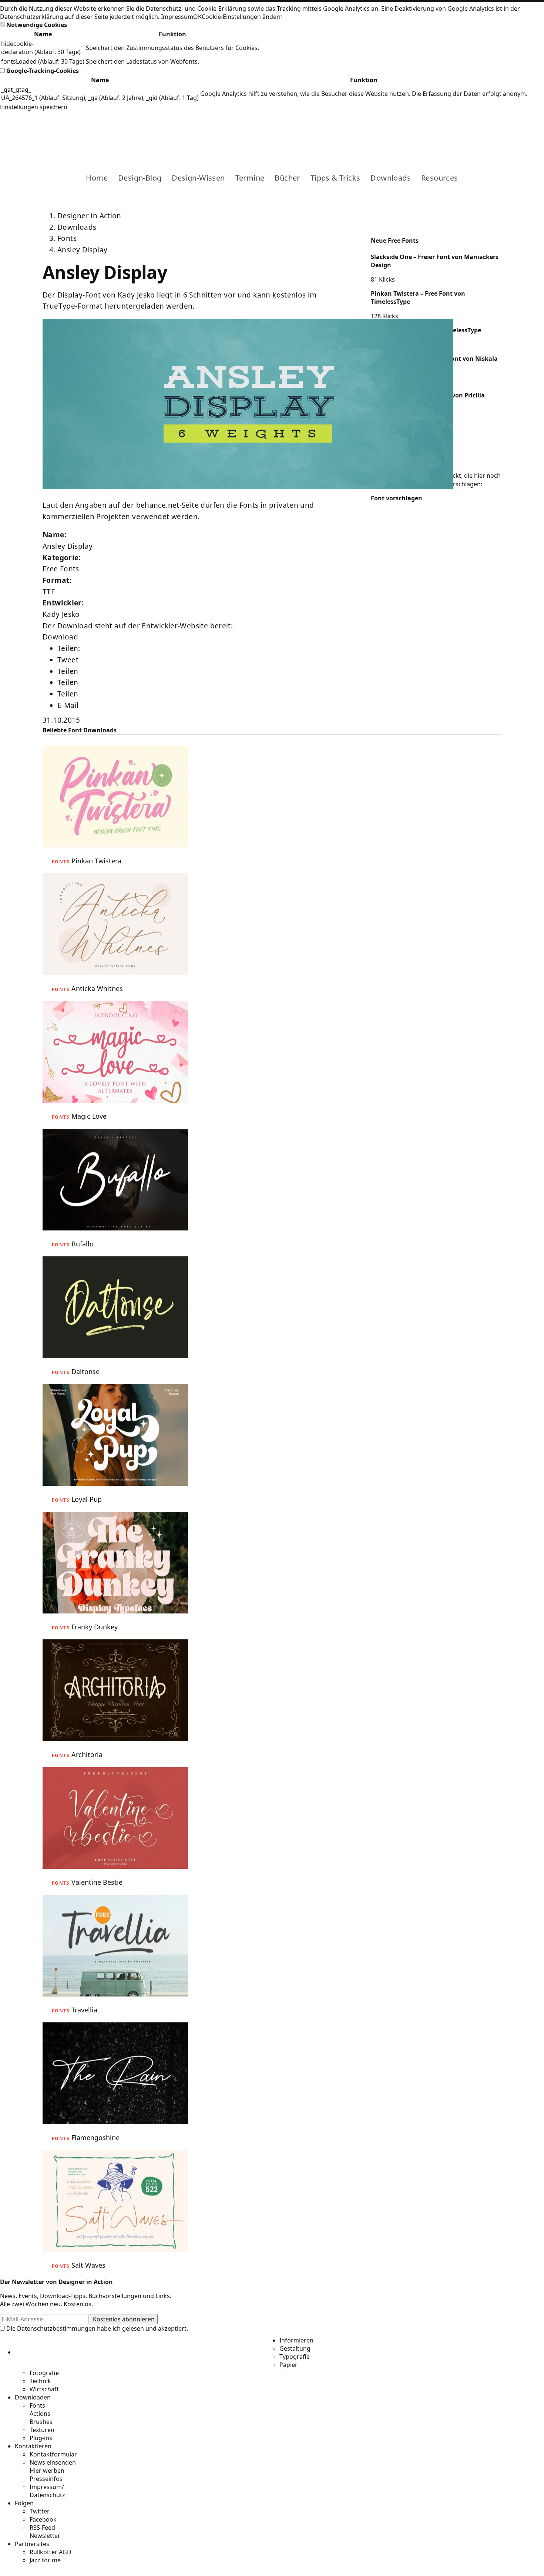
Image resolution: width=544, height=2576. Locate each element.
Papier (288, 2365)
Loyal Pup (87, 1499)
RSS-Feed (42, 2528)
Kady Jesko (61, 614)
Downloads (391, 178)
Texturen (42, 2430)
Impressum (177, 17)
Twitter (40, 2511)
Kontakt (472, 132)
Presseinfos (46, 2479)
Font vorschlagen (397, 498)
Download (60, 637)
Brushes (41, 2422)
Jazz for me (45, 2560)
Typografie (295, 2357)
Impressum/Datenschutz (47, 2491)
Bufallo (83, 1244)
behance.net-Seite (167, 505)
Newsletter (45, 2536)
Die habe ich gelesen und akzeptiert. (96, 2328)
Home (97, 178)
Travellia (84, 2010)
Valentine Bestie (97, 1882)
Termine (250, 178)
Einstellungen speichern (34, 107)
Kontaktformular (53, 2454)
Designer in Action (81, 132)
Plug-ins (41, 2438)
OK (197, 17)
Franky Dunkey (95, 1627)
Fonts (67, 238)
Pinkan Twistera (96, 861)
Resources (440, 178)
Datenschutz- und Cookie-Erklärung (196, 9)
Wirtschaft (44, 2389)
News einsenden (53, 2462)
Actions (40, 2414)
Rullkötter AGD (51, 2552)
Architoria (87, 1754)
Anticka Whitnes (97, 988)
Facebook (436, 132)
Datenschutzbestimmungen (56, 2328)
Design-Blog (140, 178)
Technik (40, 2381)
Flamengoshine (95, 2137)
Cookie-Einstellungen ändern (242, 17)
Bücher (287, 178)
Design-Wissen (198, 178)
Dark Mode (484, 132)
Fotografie (44, 2373)
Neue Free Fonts (395, 241)
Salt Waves (88, 2265)
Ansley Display (82, 250)
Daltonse (85, 1371)
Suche (496, 132)
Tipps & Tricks (335, 178)
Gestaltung (295, 2348)
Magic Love (89, 1116)
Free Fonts (61, 569)
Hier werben (47, 2471)
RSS (460, 132)
